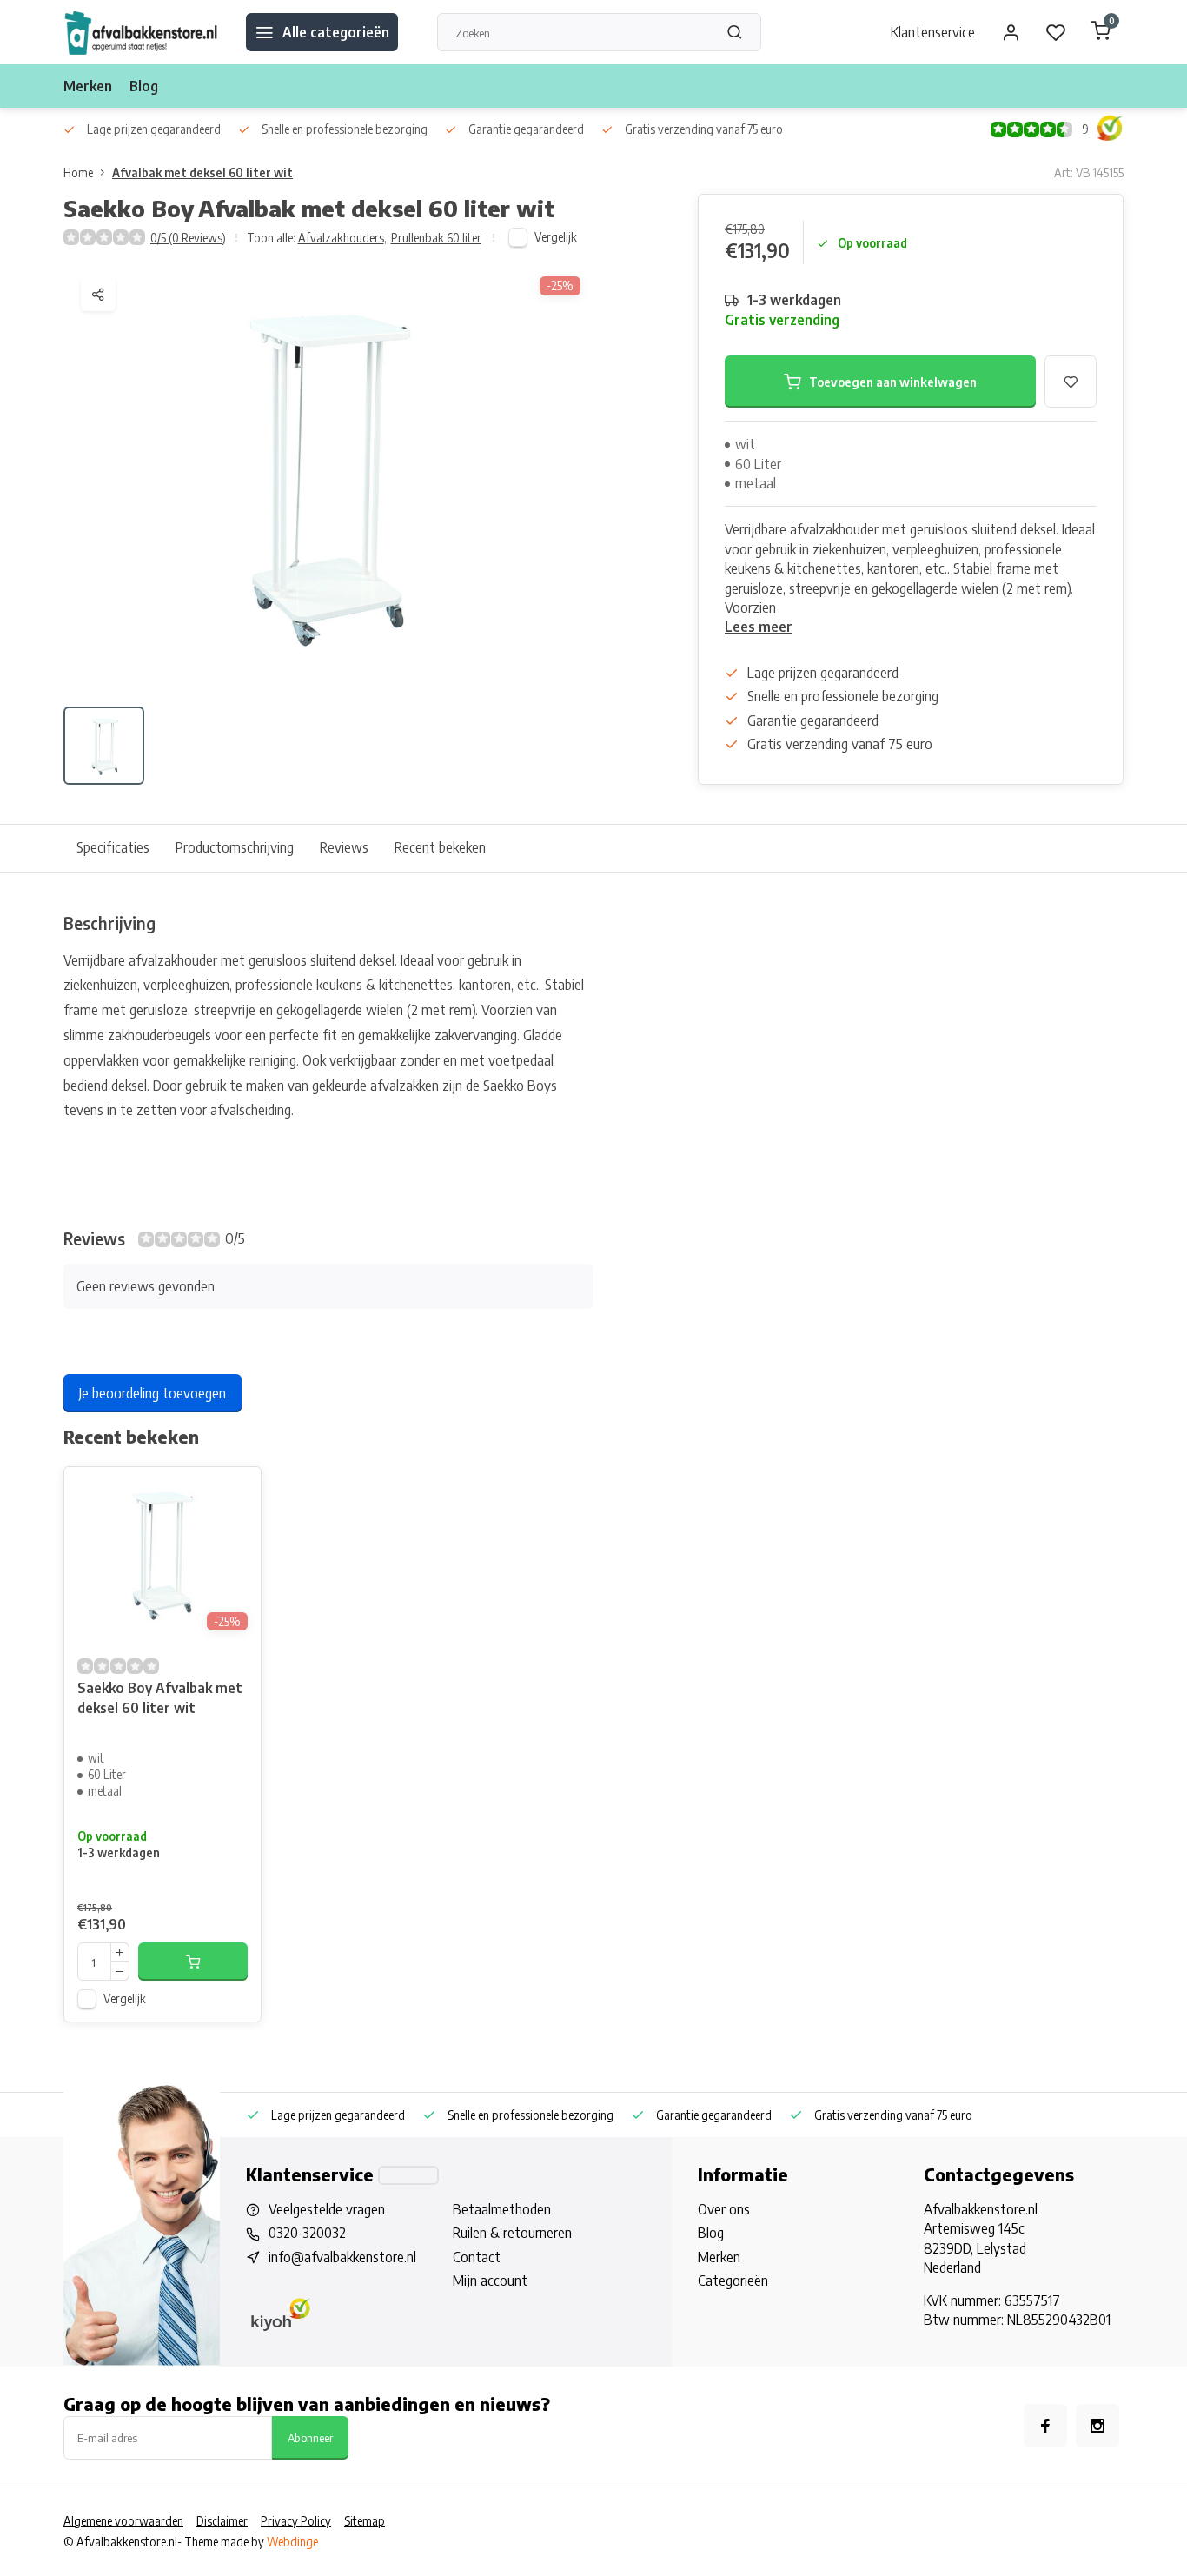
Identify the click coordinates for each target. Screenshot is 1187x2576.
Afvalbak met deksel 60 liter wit (202, 173)
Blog (144, 86)
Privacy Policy (296, 2521)
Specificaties (113, 847)
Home (78, 173)
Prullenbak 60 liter (436, 238)
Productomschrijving (235, 847)
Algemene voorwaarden (123, 2521)
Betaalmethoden (502, 2209)
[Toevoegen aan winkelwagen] (193, 1962)
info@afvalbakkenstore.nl (342, 2257)
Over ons (724, 2209)
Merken (88, 86)
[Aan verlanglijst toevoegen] (235, 1493)
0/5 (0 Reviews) (188, 238)
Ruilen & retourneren (512, 2233)
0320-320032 (307, 2233)
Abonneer (310, 2437)
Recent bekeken (440, 847)
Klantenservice (933, 32)
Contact (477, 2257)
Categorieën (733, 2281)
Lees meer (759, 627)
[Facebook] (1045, 2426)
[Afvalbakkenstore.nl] (142, 32)
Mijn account (490, 2281)
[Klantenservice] (408, 2175)
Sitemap (365, 2521)
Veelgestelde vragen (327, 2209)
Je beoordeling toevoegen (153, 1393)
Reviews (344, 847)
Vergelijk (556, 237)
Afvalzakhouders (342, 238)
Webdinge (292, 2542)
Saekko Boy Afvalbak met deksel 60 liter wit (160, 1697)
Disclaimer (222, 2521)
